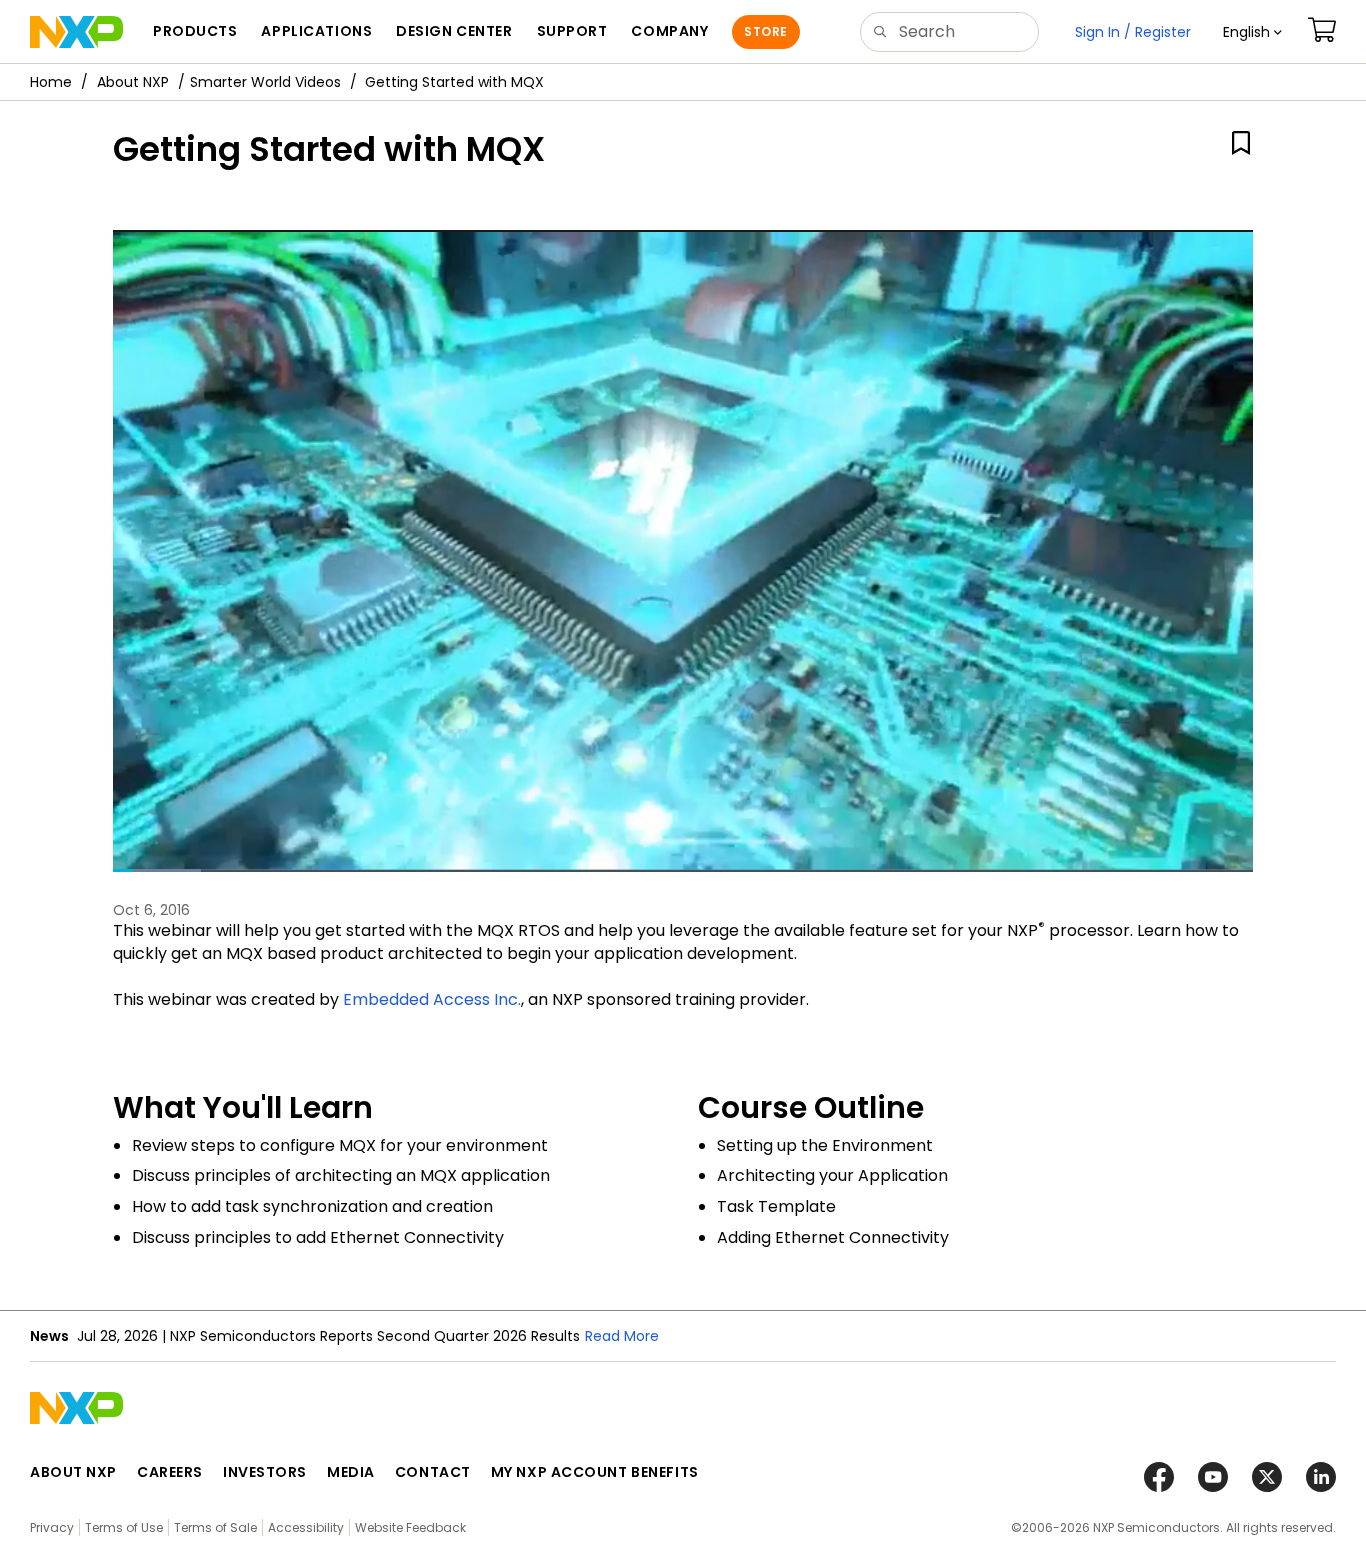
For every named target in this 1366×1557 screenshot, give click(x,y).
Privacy (52, 1527)
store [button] (765, 31)
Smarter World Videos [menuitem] (265, 82)
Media (351, 1472)
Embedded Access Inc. (432, 999)
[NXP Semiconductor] (76, 32)
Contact (433, 1472)
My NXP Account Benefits (595, 1472)
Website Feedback (410, 1527)
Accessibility (306, 1527)
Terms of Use (124, 1527)
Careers (170, 1472)
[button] (1252, 32)
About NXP (133, 82)
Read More (622, 1336)
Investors (265, 1472)
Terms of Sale (215, 1527)
